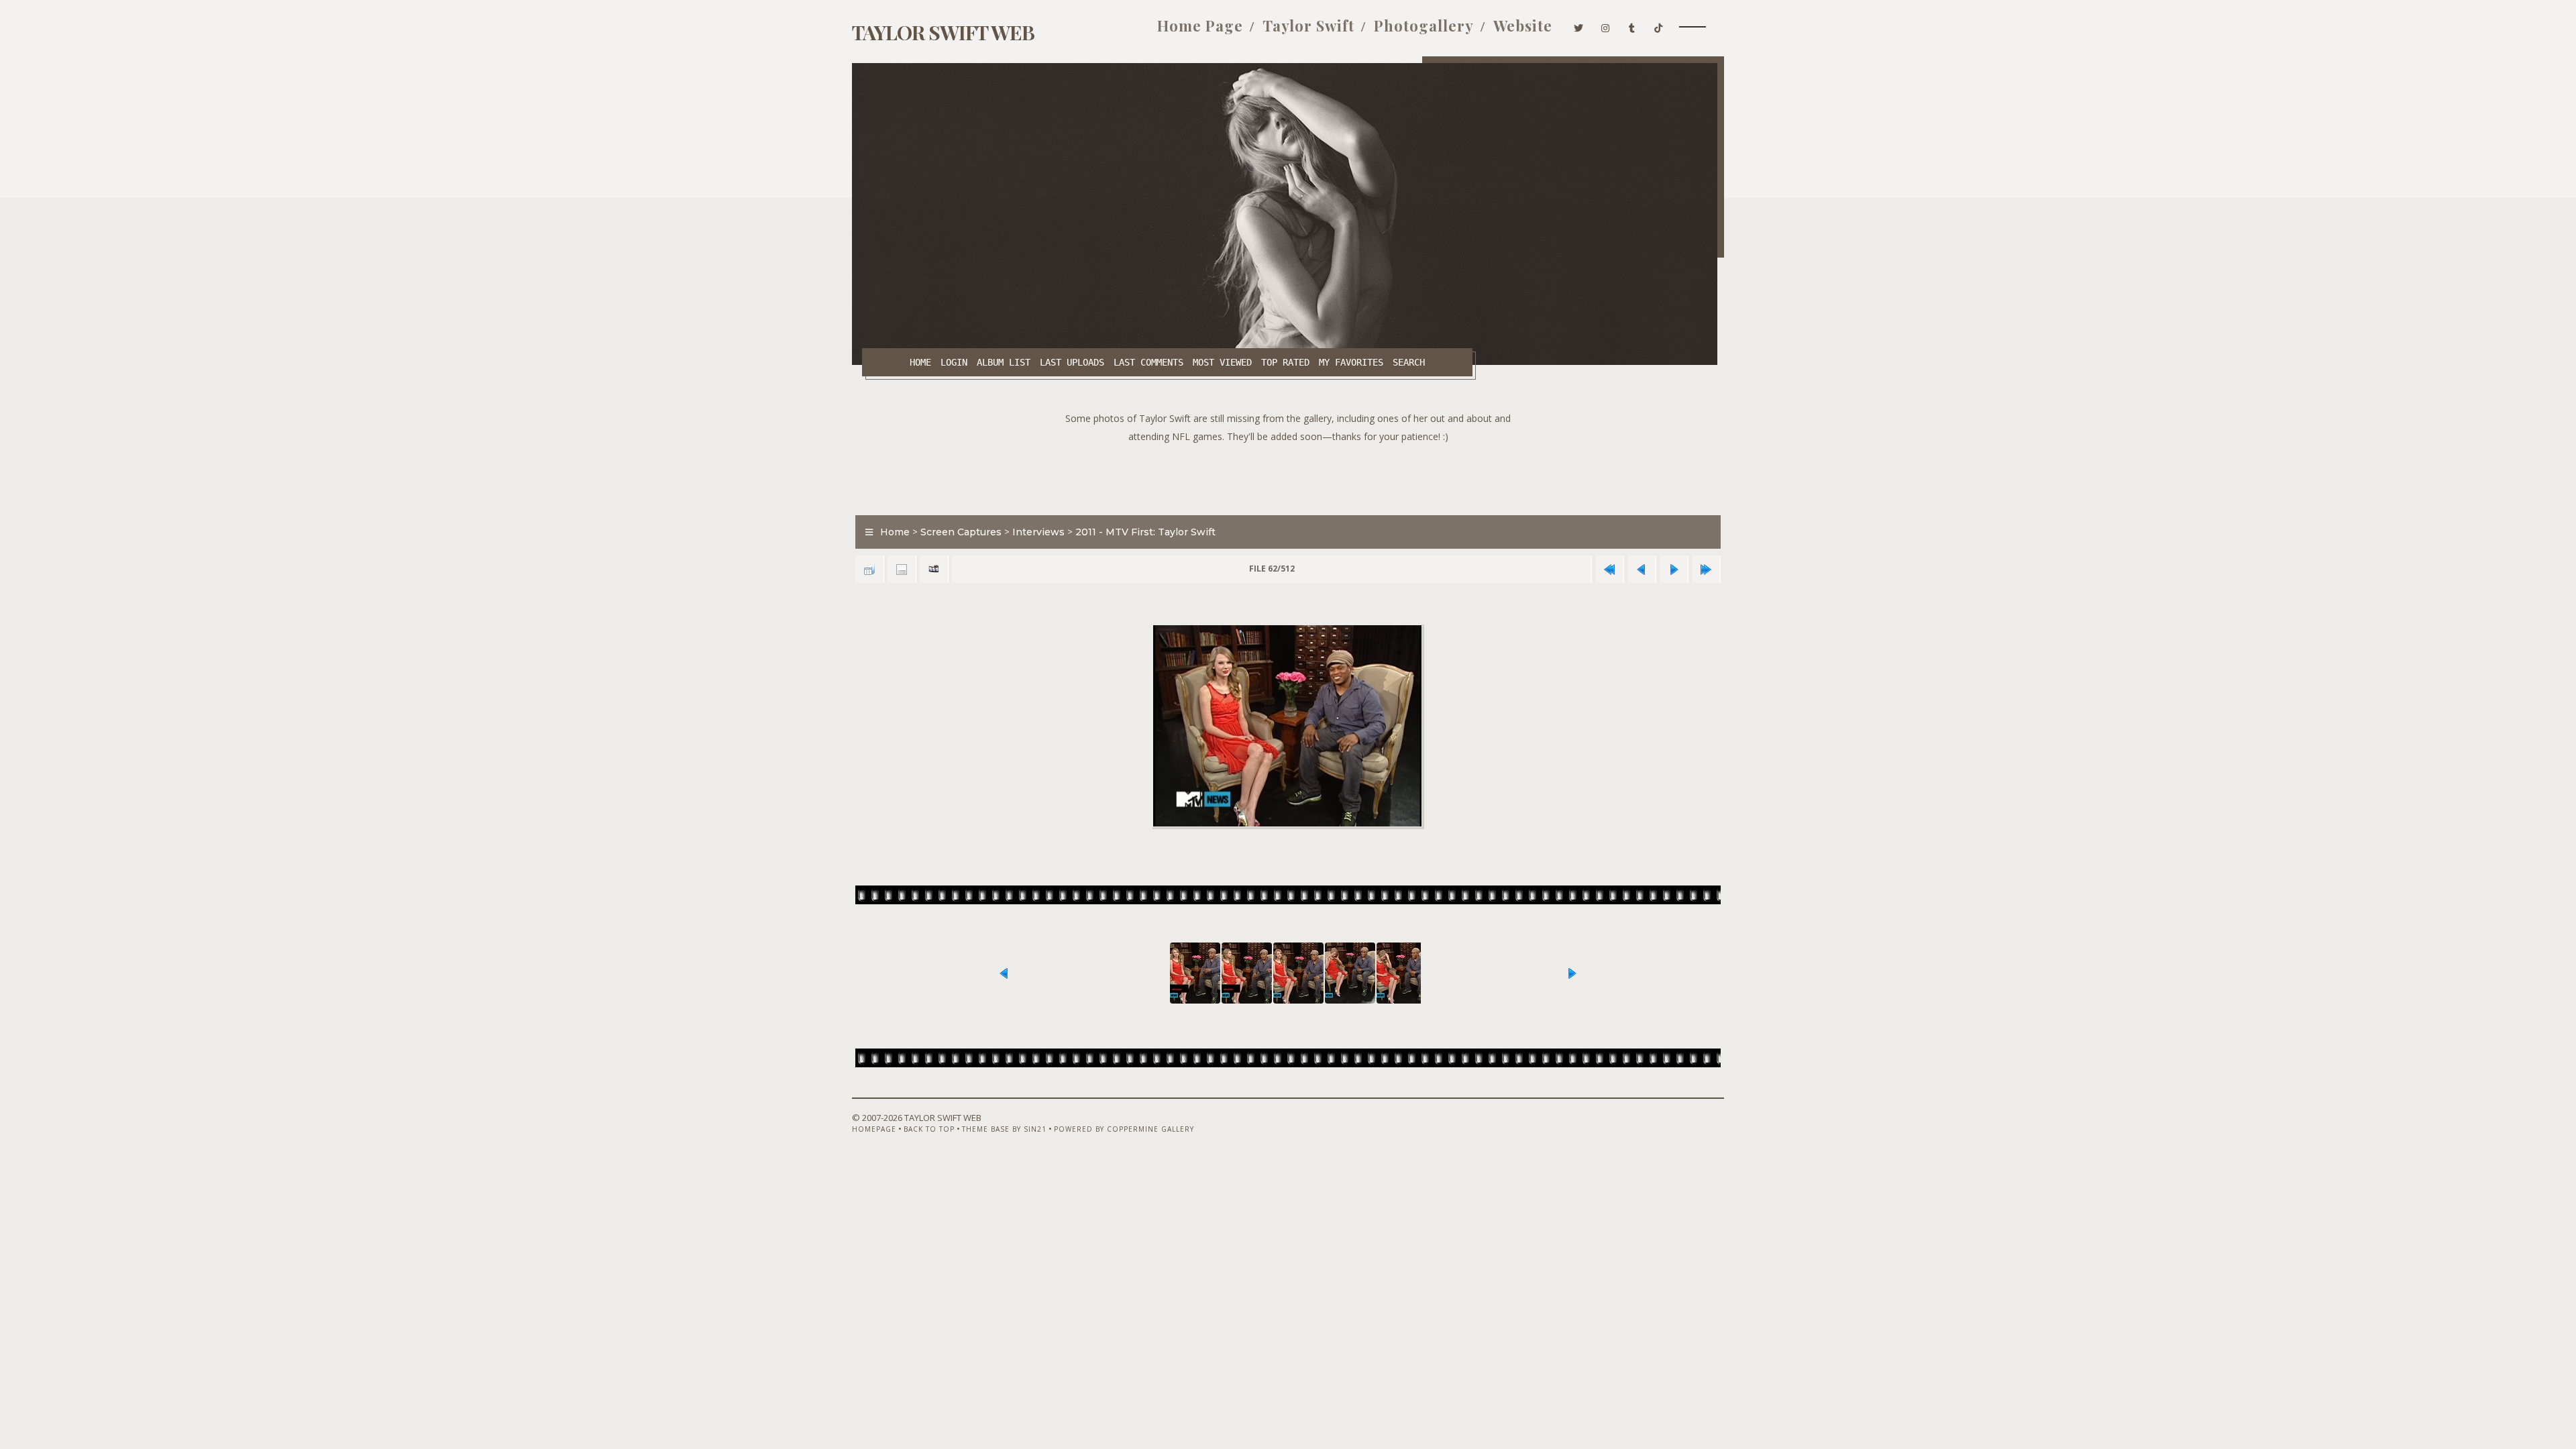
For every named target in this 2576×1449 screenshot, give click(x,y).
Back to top (929, 1129)
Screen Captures (961, 532)
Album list (1004, 362)
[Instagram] (1606, 25)
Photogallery (1424, 25)
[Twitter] (1579, 25)
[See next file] (1674, 569)
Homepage (874, 1129)
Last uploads (1072, 362)
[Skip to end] (1706, 569)
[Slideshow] (934, 569)
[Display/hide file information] (902, 569)
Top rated (1285, 362)
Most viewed (1222, 362)
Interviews (1038, 532)
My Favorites (1351, 362)
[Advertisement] (1288, 476)
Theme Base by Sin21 (1004, 1129)
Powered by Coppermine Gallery (1124, 1129)
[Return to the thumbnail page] (869, 569)
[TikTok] (1659, 25)
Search (1409, 362)
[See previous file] (1642, 569)
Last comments (1148, 362)
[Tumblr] (1632, 25)
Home (920, 362)
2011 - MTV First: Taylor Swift (1145, 532)
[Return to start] (1609, 569)
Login (954, 362)
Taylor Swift (1308, 25)
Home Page (1200, 25)
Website (1523, 25)
